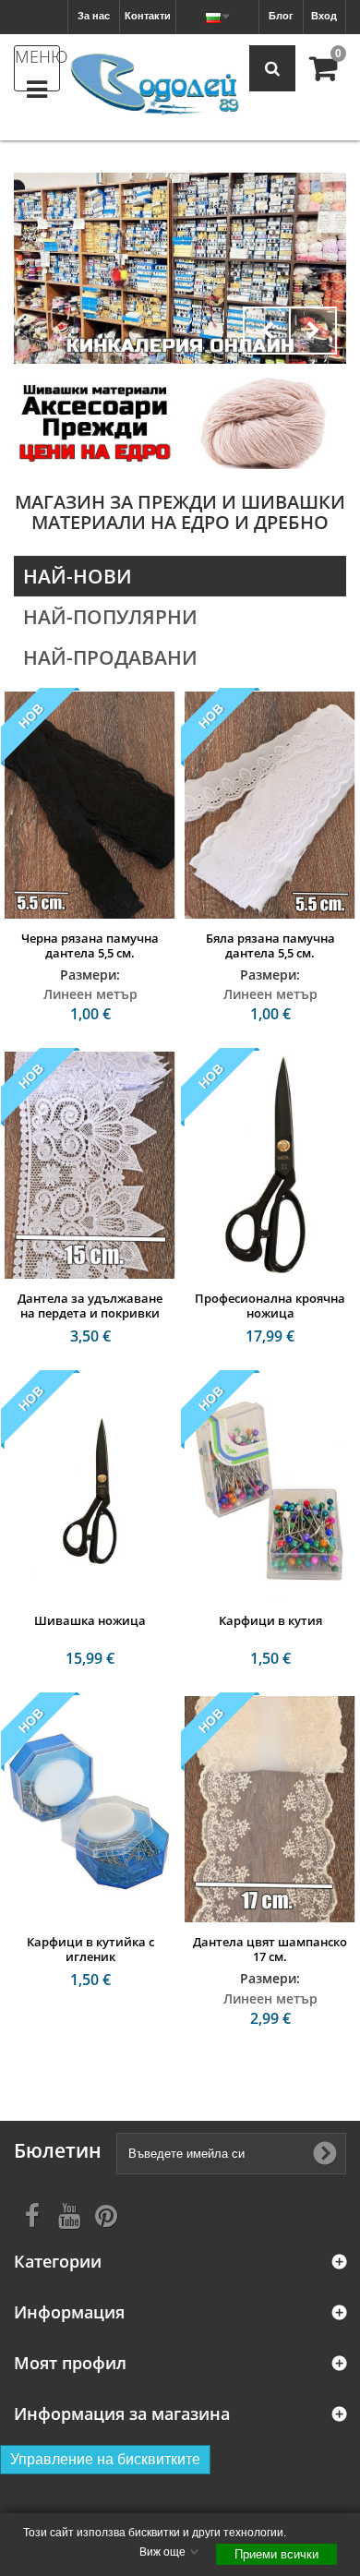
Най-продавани (110, 657)
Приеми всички (276, 2554)
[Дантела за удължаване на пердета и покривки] (90, 1165)
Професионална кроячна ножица (270, 1306)
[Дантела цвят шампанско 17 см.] (270, 1810)
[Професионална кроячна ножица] (270, 1165)
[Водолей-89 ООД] (155, 85)
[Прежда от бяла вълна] (265, 422)
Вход (324, 16)
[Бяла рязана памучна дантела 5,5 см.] (270, 805)
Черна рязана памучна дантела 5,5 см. (90, 945)
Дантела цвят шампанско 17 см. (270, 1949)
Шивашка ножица (90, 1620)
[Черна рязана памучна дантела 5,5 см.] (90, 805)
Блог (281, 16)
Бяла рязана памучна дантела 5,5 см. (270, 945)
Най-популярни (110, 617)
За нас (94, 16)
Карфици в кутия (270, 1620)
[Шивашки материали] (180, 268)
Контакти (148, 16)
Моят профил (70, 2363)
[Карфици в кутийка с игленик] (90, 1810)
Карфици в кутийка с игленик (90, 1949)
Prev (267, 331)
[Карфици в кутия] (270, 1487)
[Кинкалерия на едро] (95, 422)
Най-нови (78, 576)
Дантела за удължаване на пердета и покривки (90, 1306)
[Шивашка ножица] (90, 1487)
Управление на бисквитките (105, 2459)
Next (313, 331)
